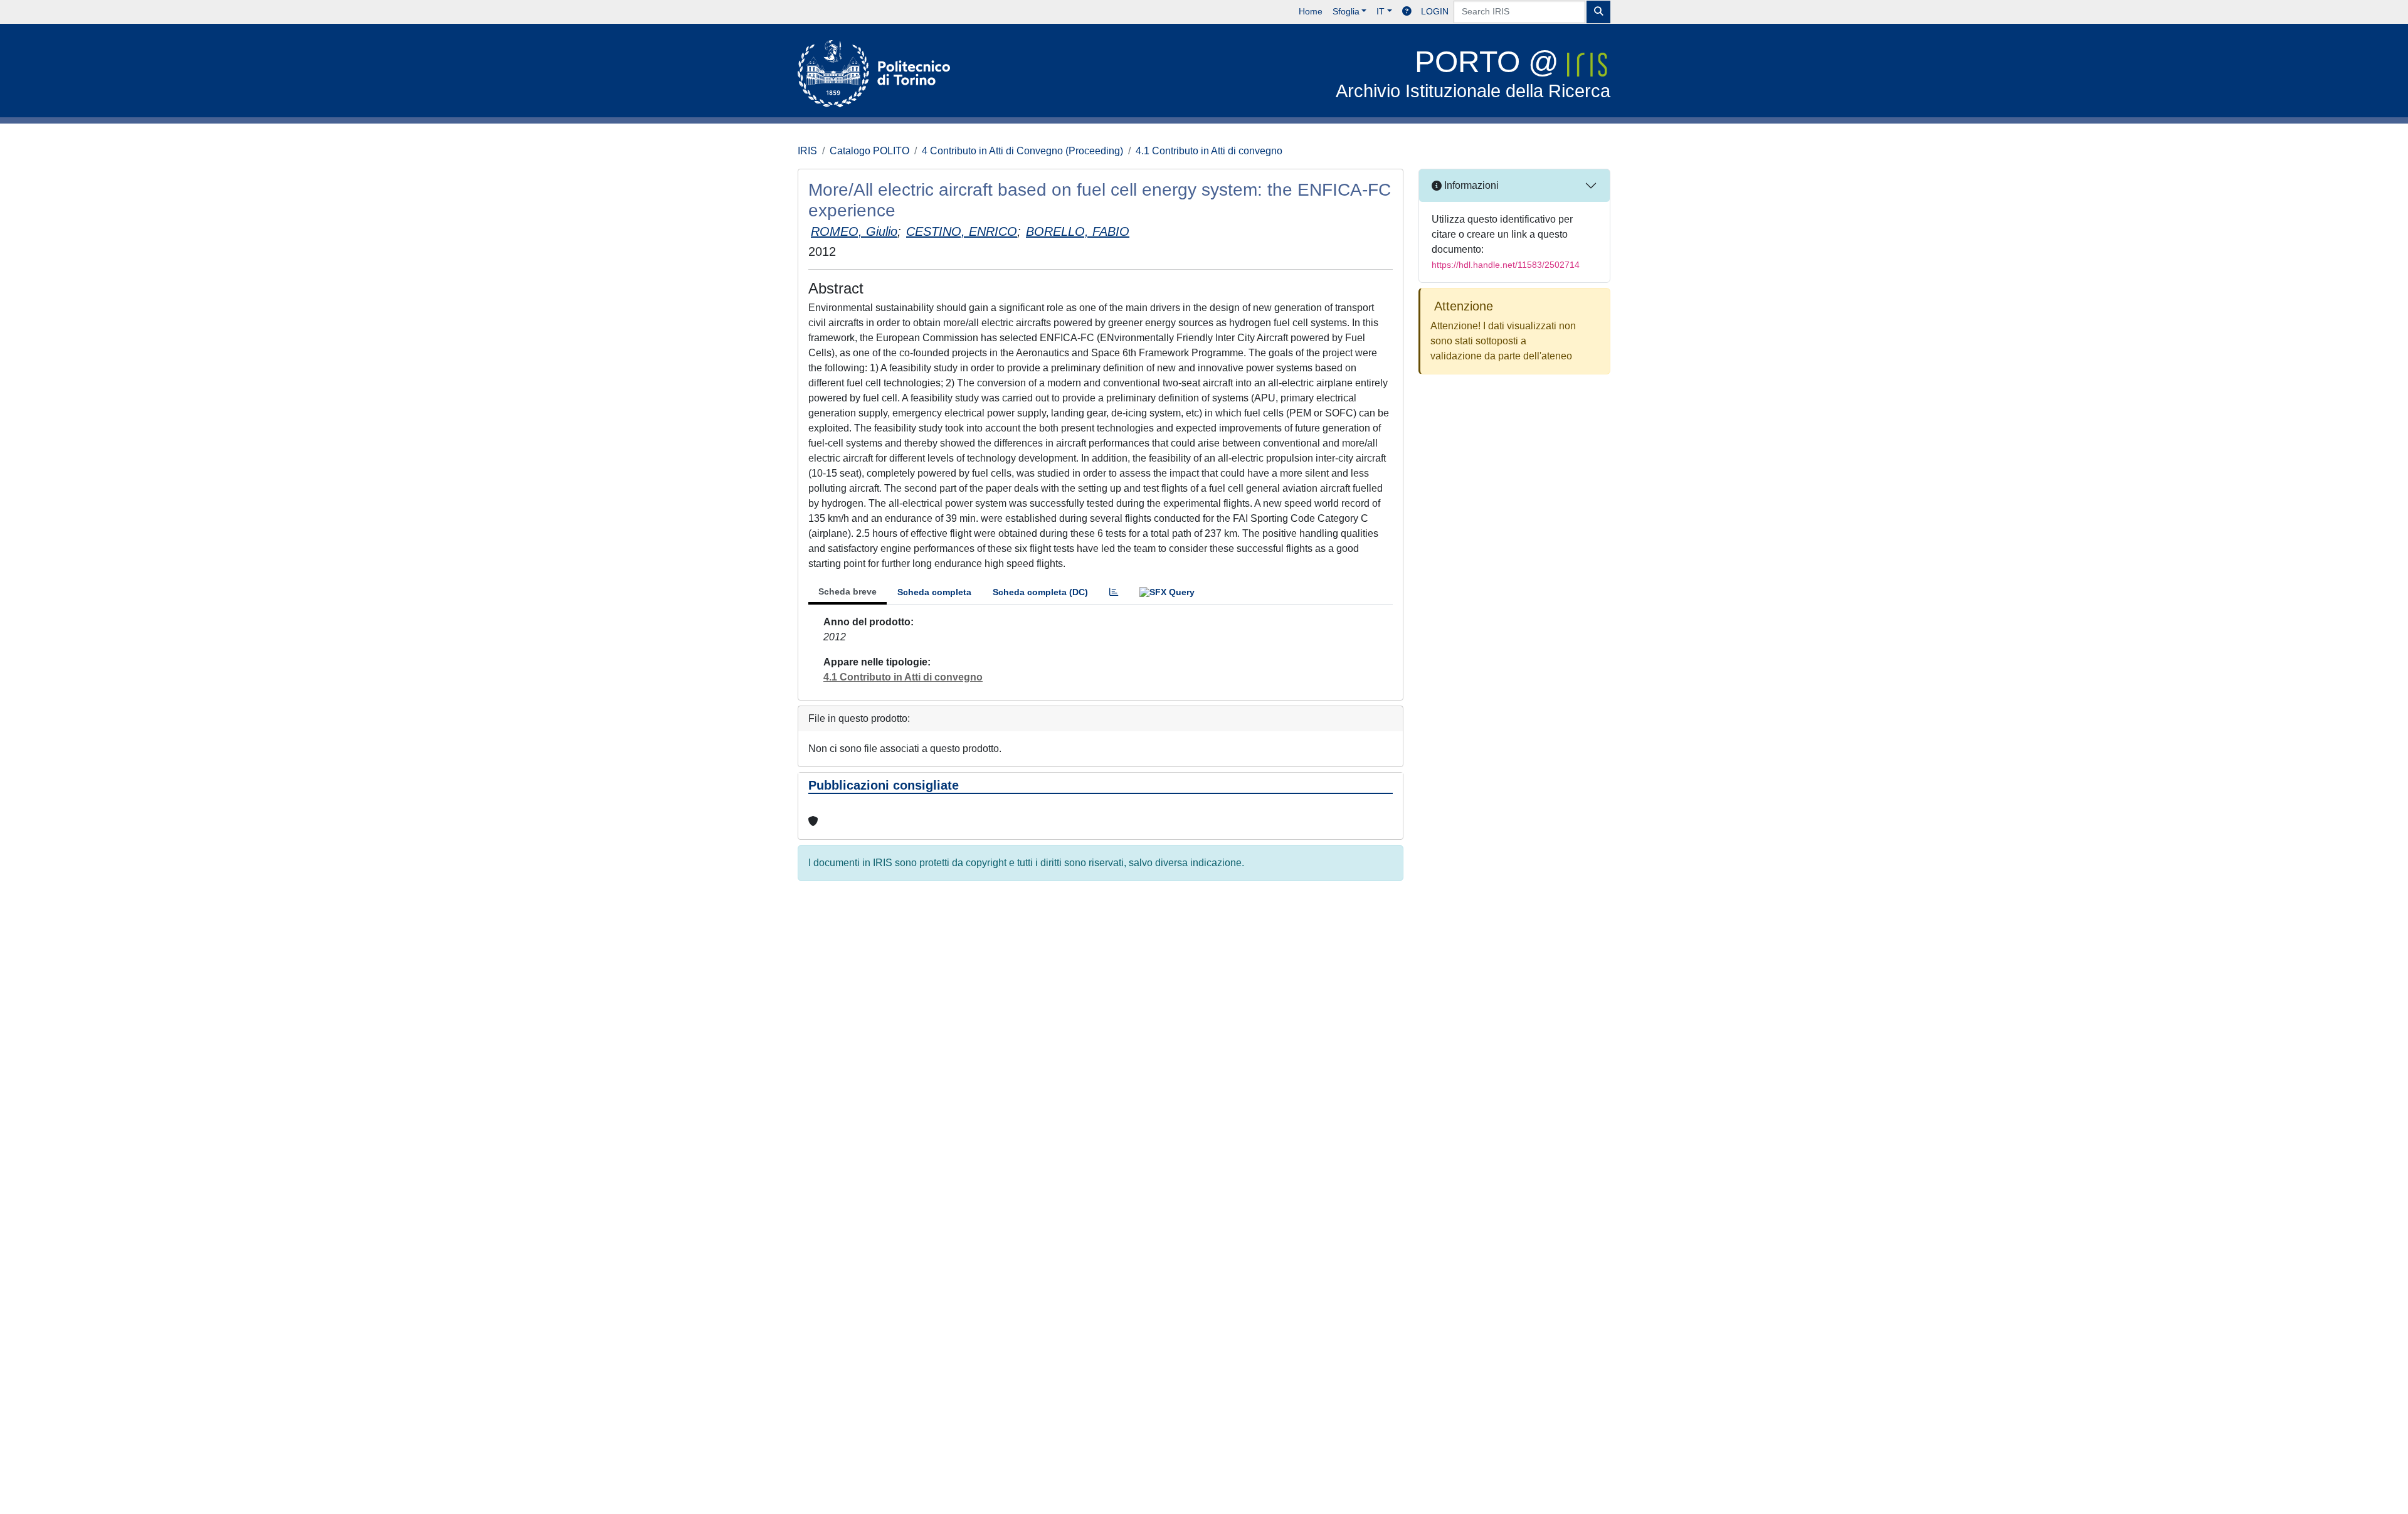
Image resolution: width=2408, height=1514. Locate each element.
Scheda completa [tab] (934, 592)
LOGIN (1435, 11)
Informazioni (1470, 185)
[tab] (1114, 592)
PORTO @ (1473, 73)
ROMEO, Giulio (854, 231)
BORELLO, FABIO (1078, 231)
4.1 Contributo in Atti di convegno (1209, 151)
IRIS (807, 151)
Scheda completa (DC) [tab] (1040, 592)
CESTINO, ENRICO (962, 231)
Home (1311, 11)
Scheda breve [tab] (848, 591)
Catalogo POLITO (869, 151)
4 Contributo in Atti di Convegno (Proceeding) (1022, 151)
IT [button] (1381, 11)
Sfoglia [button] (1346, 11)
